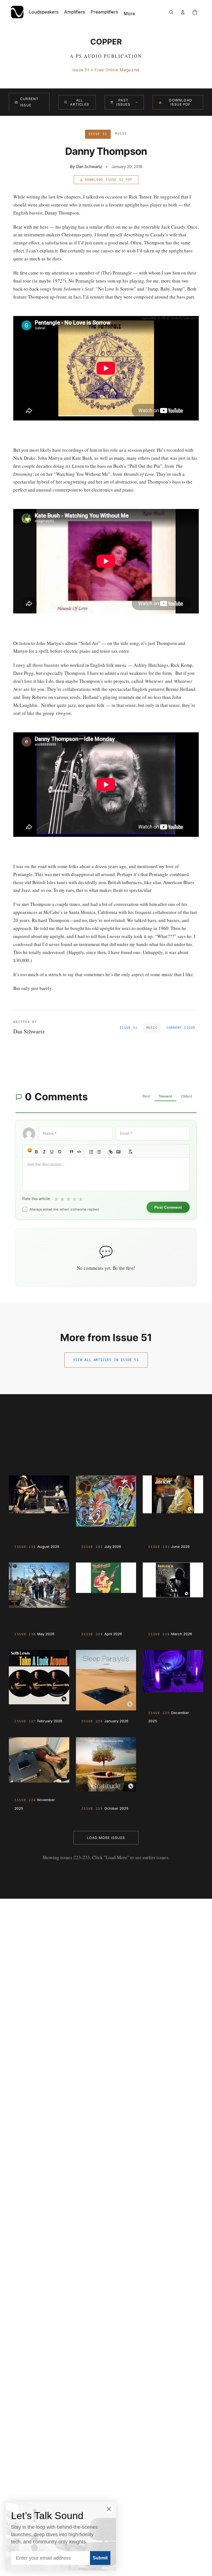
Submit (100, 2558)
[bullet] (99, 1152)
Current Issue (29, 102)
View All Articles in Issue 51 (106, 1360)
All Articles (80, 102)
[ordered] (91, 1152)
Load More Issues (106, 1838)
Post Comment (168, 1207)
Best (146, 1096)
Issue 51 (128, 1028)
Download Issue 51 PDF (109, 180)
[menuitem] (129, 14)
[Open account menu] (183, 12)
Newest (165, 1096)
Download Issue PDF (181, 102)
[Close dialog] (109, 2509)
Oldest (186, 1096)
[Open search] (171, 12)
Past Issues (123, 102)
